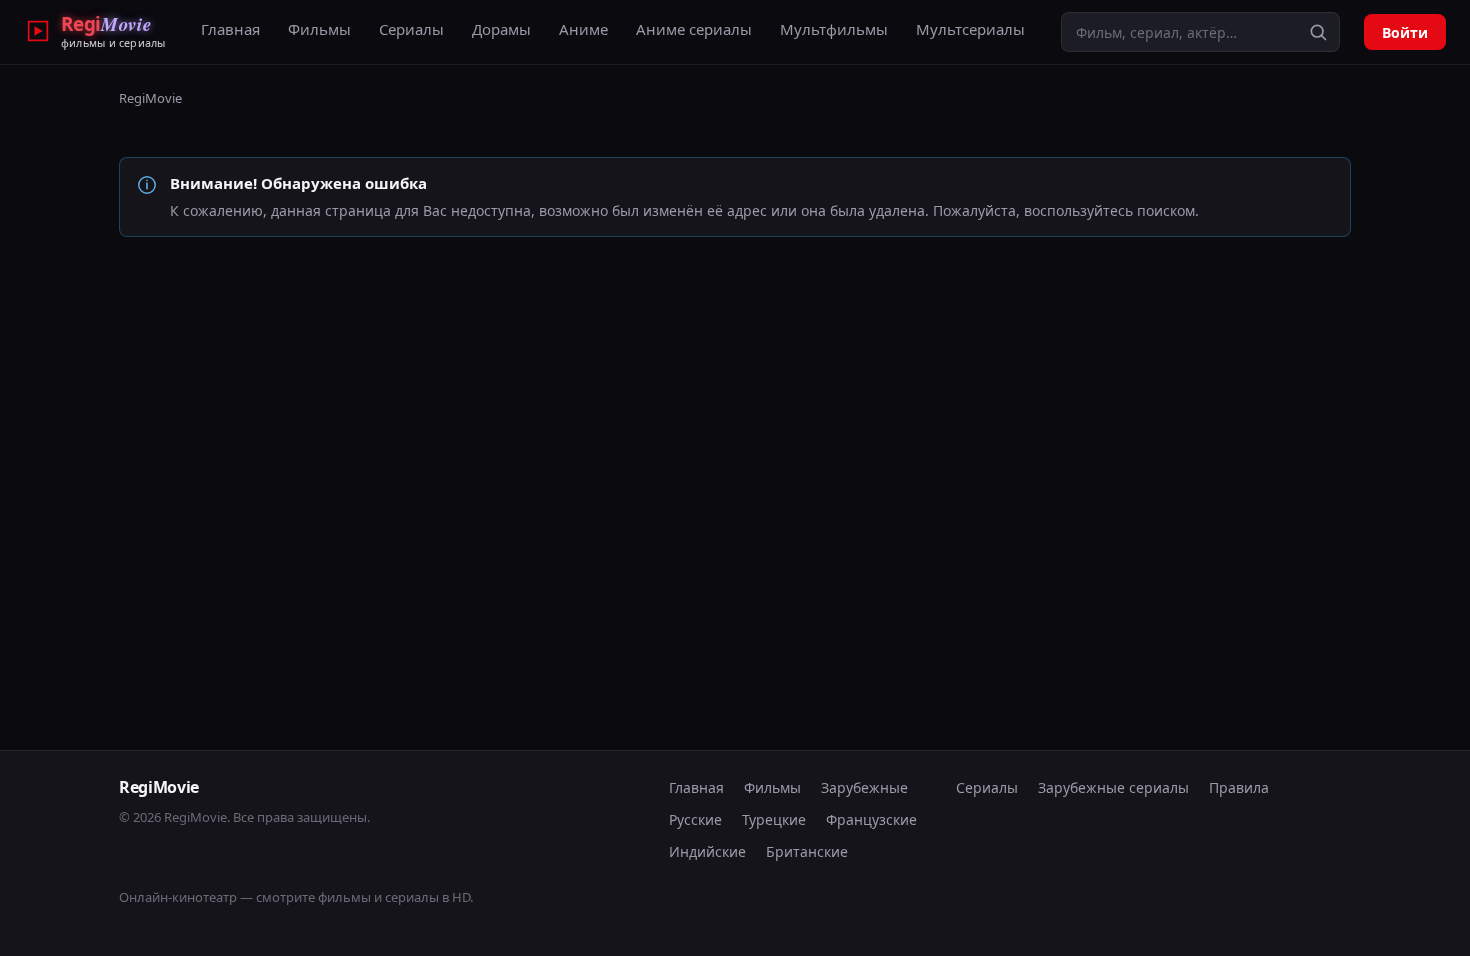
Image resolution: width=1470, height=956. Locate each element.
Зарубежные (864, 787)
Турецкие (774, 819)
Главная (230, 29)
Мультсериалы (970, 29)
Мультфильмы (834, 29)
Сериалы (411, 29)
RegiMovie (150, 98)
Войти (1405, 32)
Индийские (707, 851)
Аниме (583, 29)
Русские (695, 819)
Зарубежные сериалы (1113, 787)
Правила (1239, 787)
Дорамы (501, 29)
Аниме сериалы (694, 29)
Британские (807, 851)
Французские (871, 819)
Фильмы (319, 29)
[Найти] (1318, 32)
